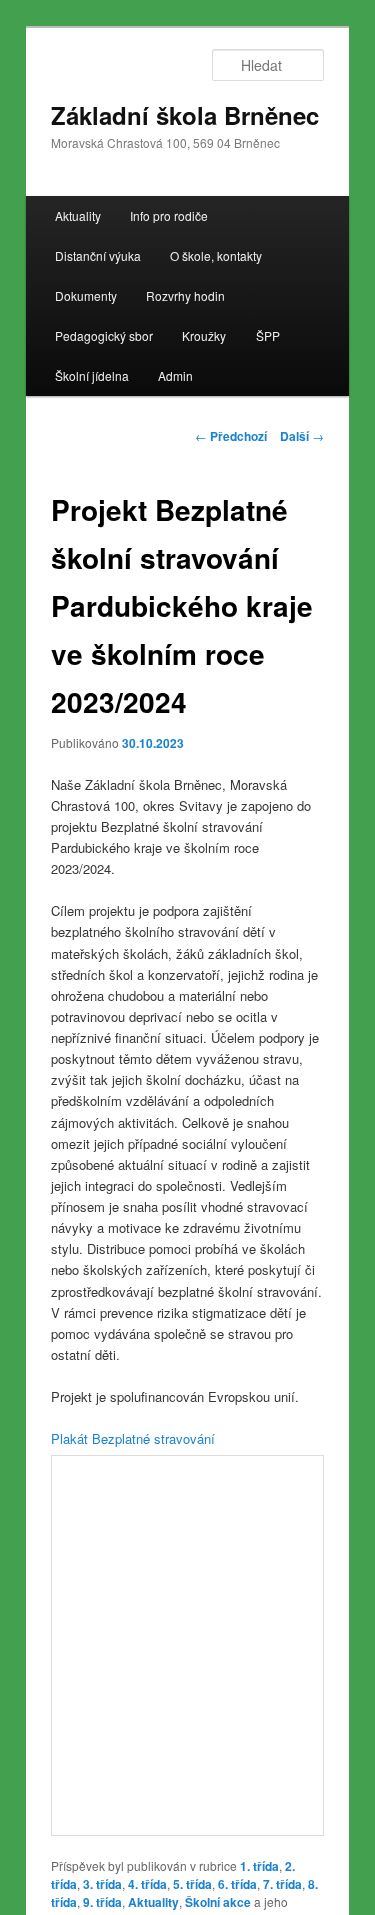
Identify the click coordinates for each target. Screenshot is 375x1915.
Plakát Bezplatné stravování (133, 1438)
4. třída (147, 1884)
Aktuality (78, 215)
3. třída (102, 1884)
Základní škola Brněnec (185, 115)
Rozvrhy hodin (185, 295)
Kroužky (204, 335)
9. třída (102, 1902)
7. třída (282, 1884)
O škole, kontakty (216, 255)
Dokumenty (86, 295)
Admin (175, 375)
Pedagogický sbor (104, 335)
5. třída (192, 1884)
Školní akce (218, 1902)
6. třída (237, 1884)
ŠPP (268, 335)
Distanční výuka (98, 255)
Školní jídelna (92, 375)
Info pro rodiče (169, 215)
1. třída (259, 1866)
